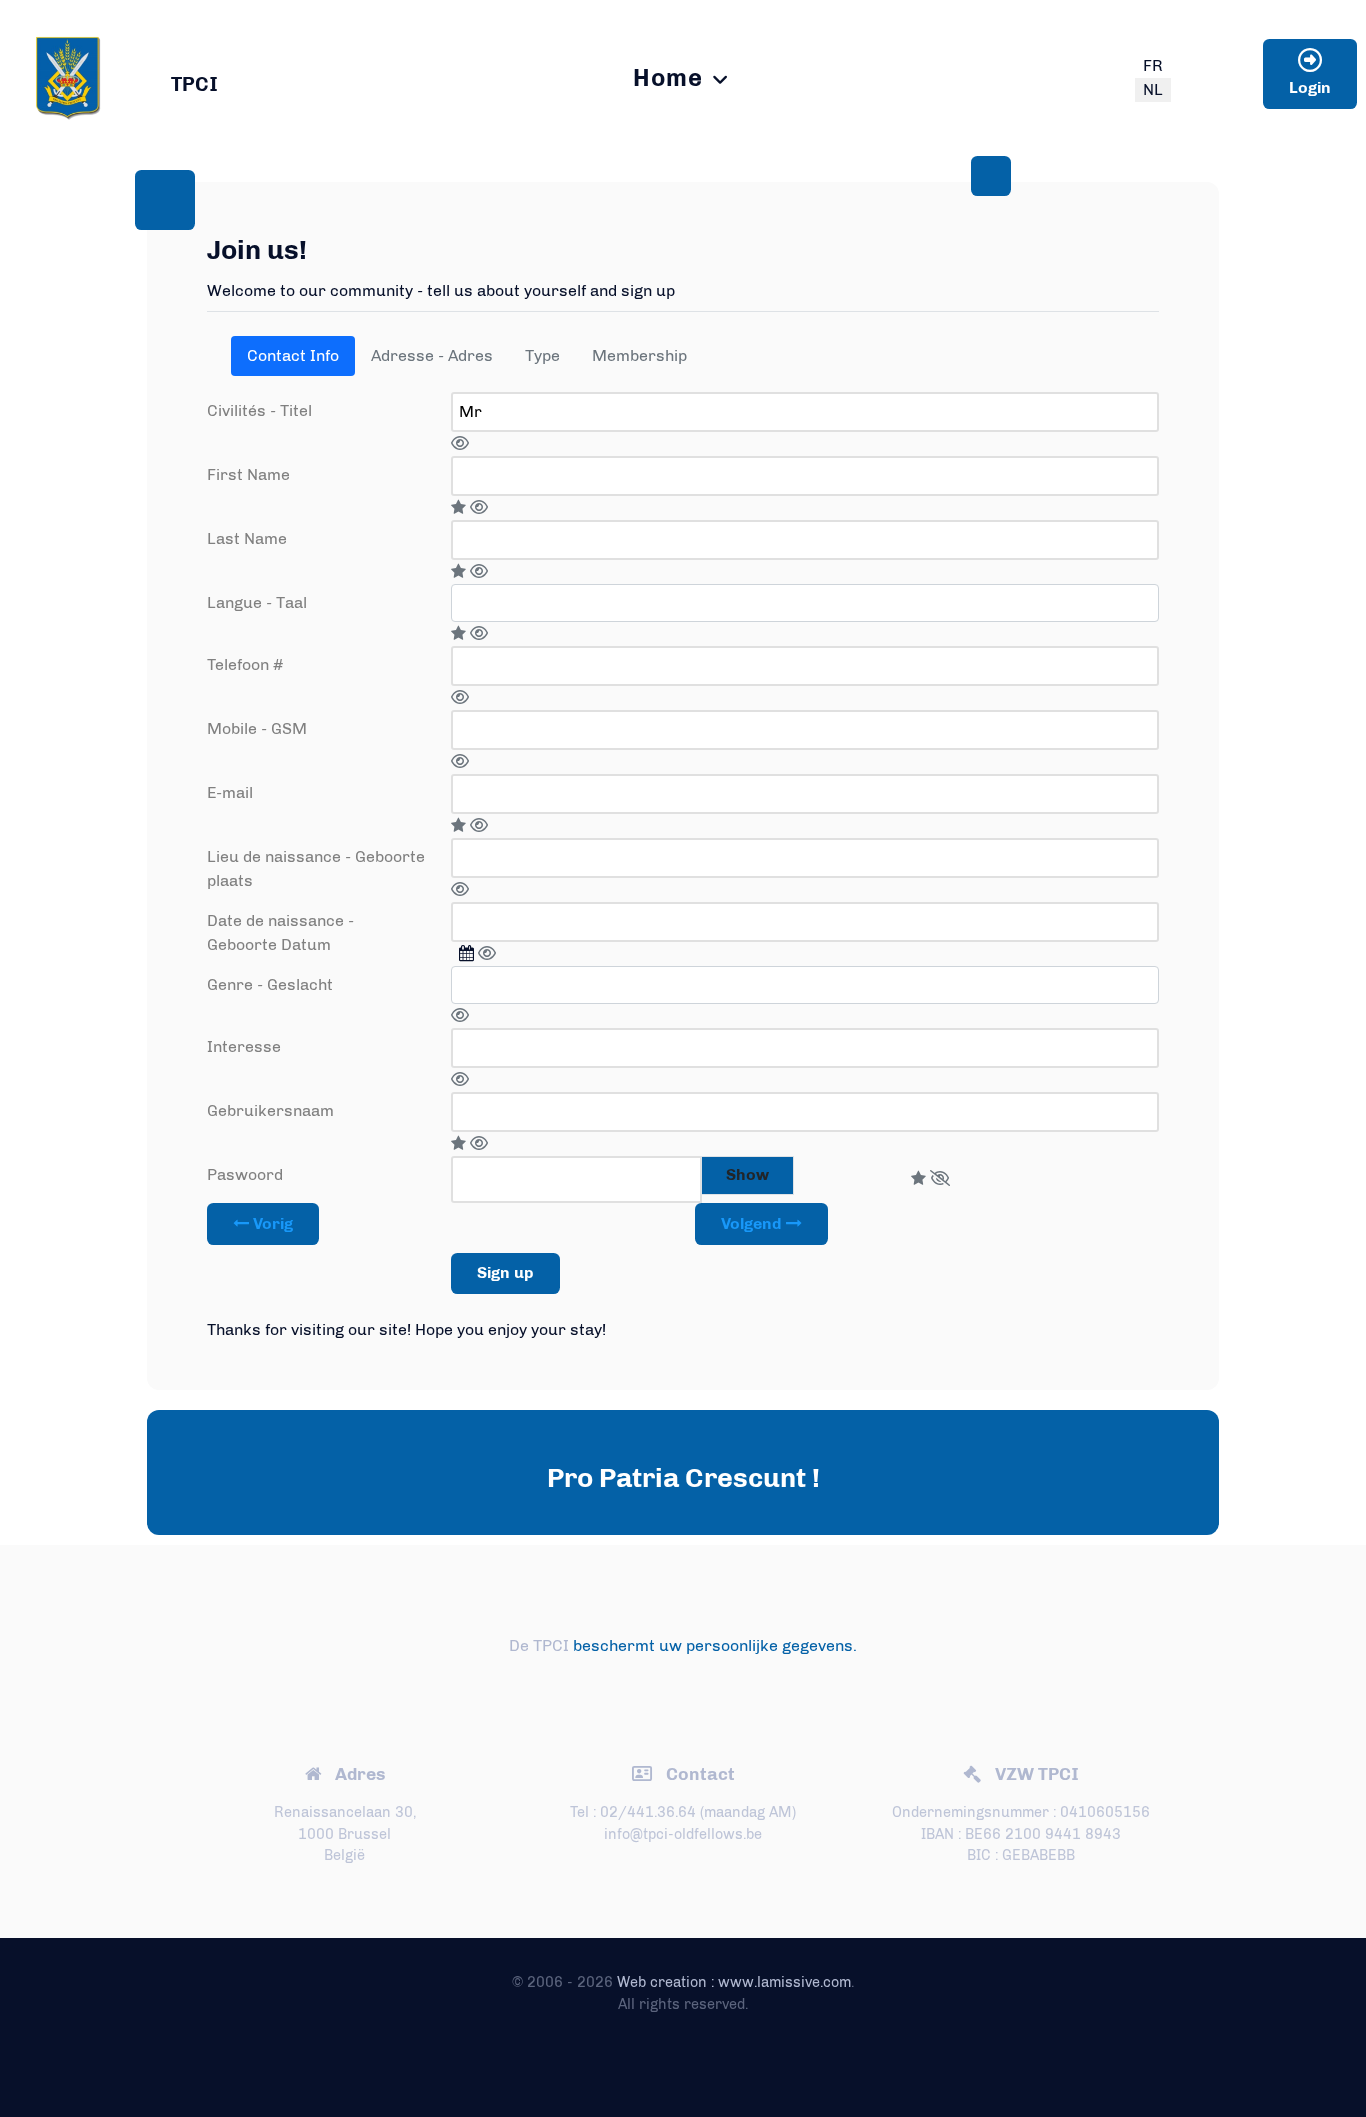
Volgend (753, 1223)
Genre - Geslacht (270, 984)
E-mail (230, 792)
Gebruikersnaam (270, 1110)
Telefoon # (245, 664)
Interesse (244, 1046)
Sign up (505, 1272)
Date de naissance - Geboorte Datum (280, 932)
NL (1153, 89)
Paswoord (245, 1174)
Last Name (247, 538)
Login (1310, 87)
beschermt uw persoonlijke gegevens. (715, 1645)
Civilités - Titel (259, 410)
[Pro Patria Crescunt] (68, 75)
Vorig (271, 1223)
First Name (248, 474)
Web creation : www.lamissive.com (734, 1982)
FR (1153, 65)
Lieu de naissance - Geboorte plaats (316, 868)
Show (747, 1174)
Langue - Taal (257, 602)
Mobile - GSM (257, 728)
